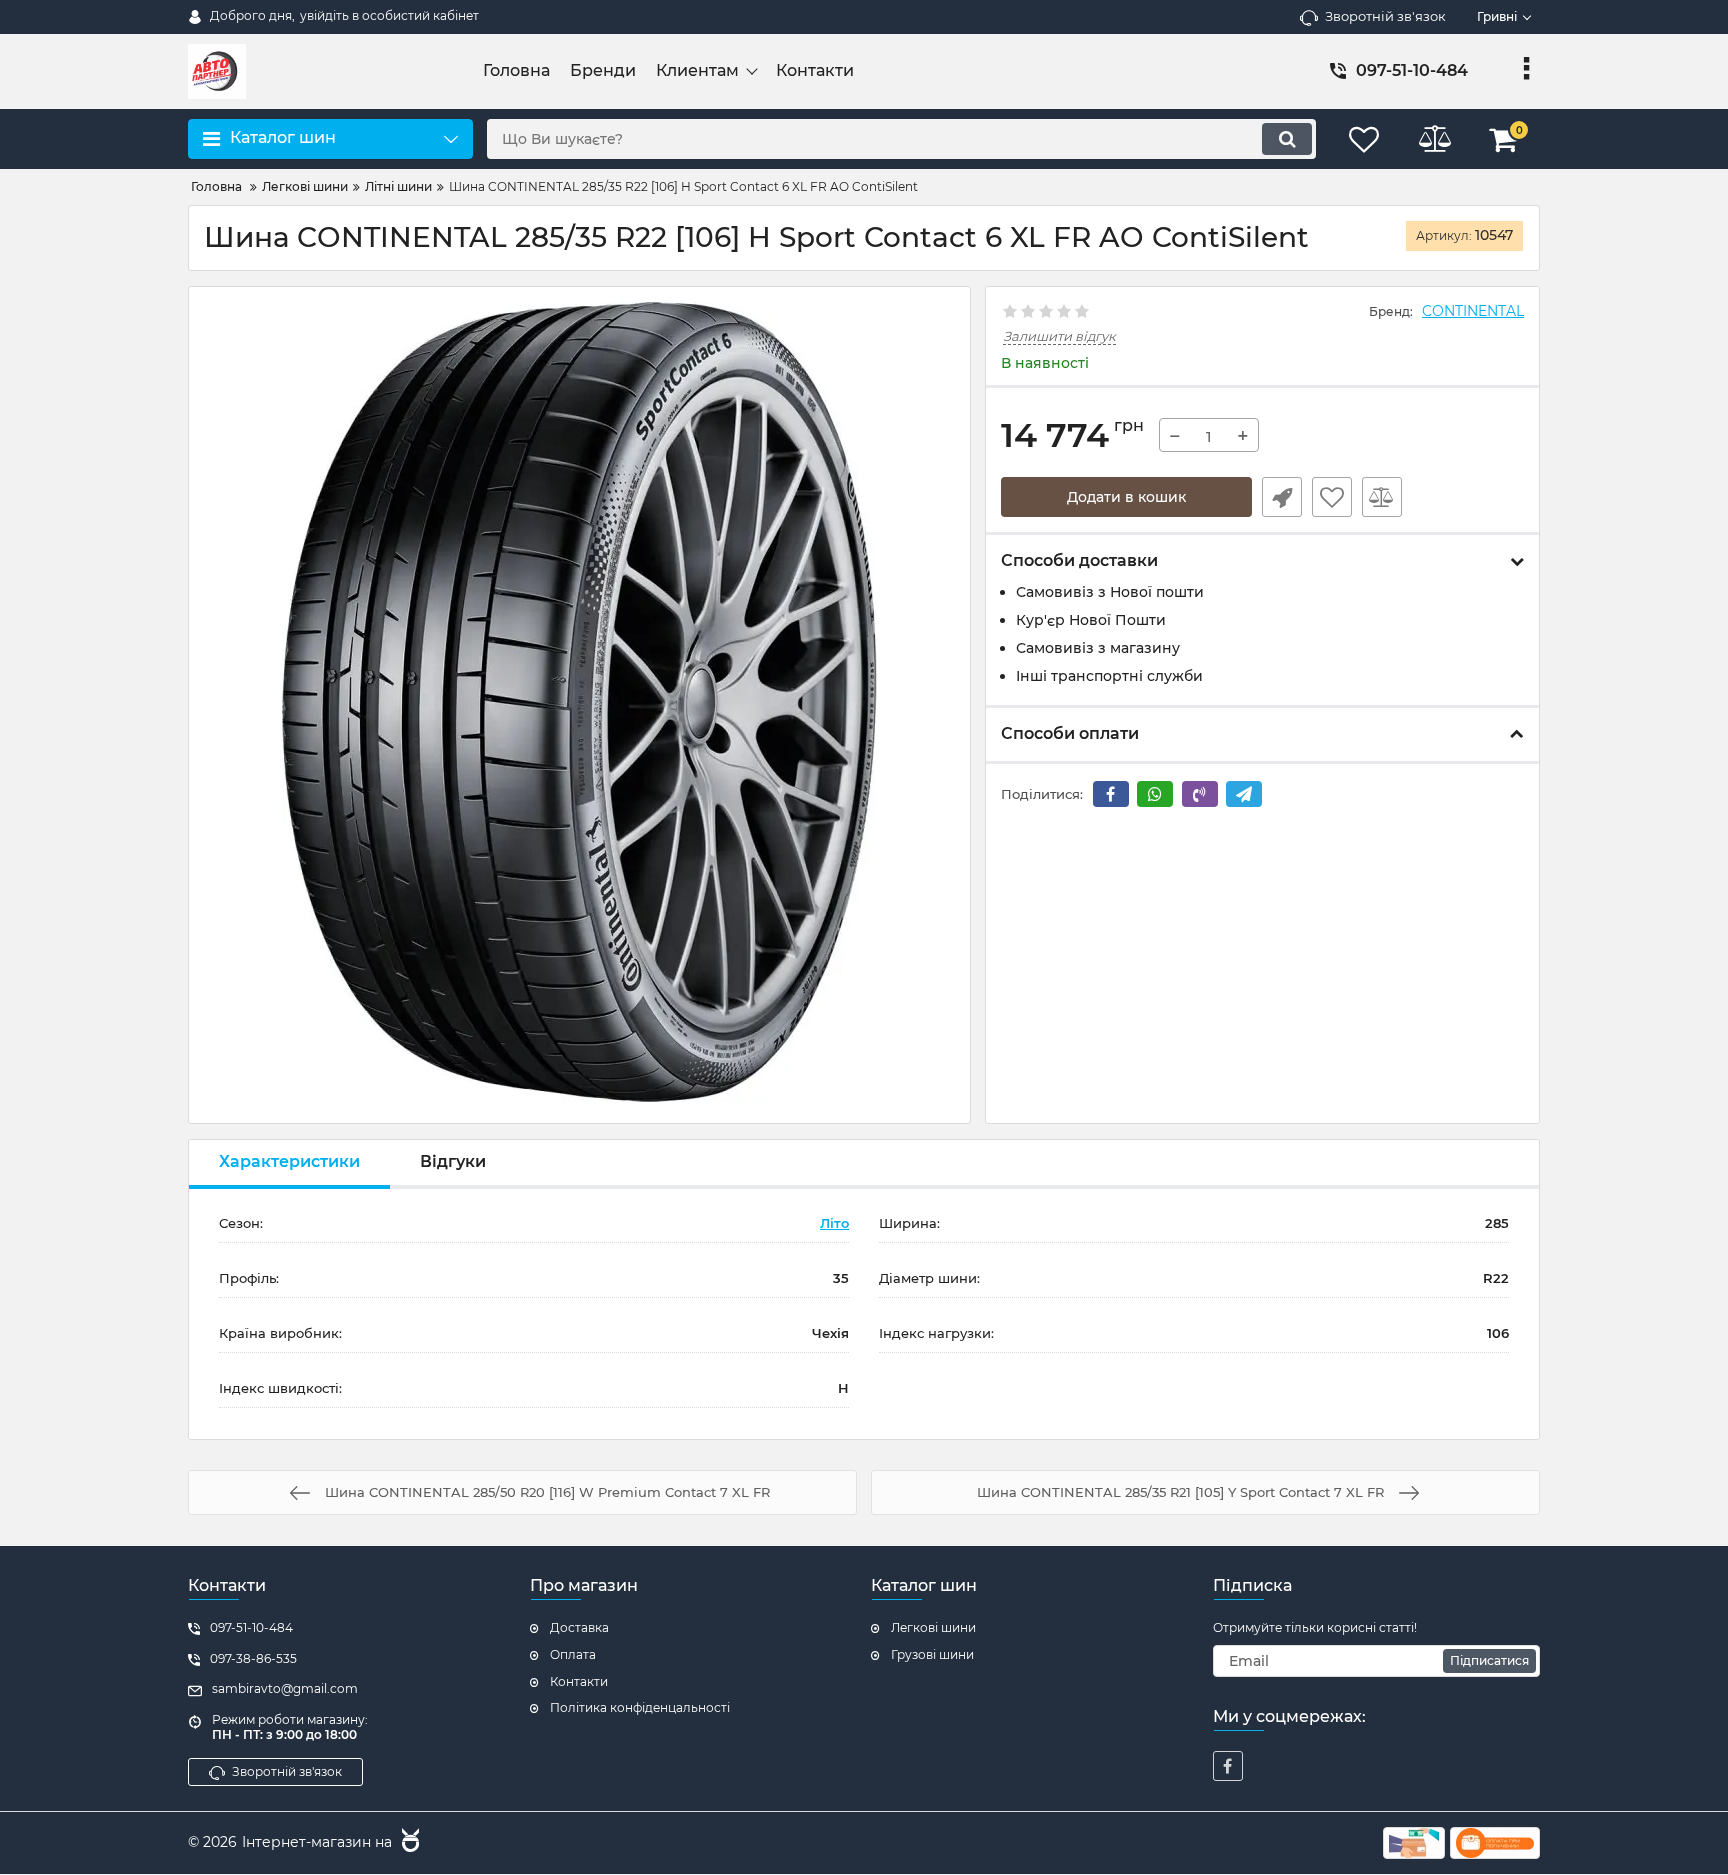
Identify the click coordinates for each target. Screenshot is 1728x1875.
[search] (1287, 139)
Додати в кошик (1126, 497)
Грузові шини (932, 1654)
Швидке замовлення (1282, 497)
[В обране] (1332, 497)
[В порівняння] (1382, 497)
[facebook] (1228, 1766)
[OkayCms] (408, 1843)
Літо (834, 1223)
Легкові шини (933, 1627)
